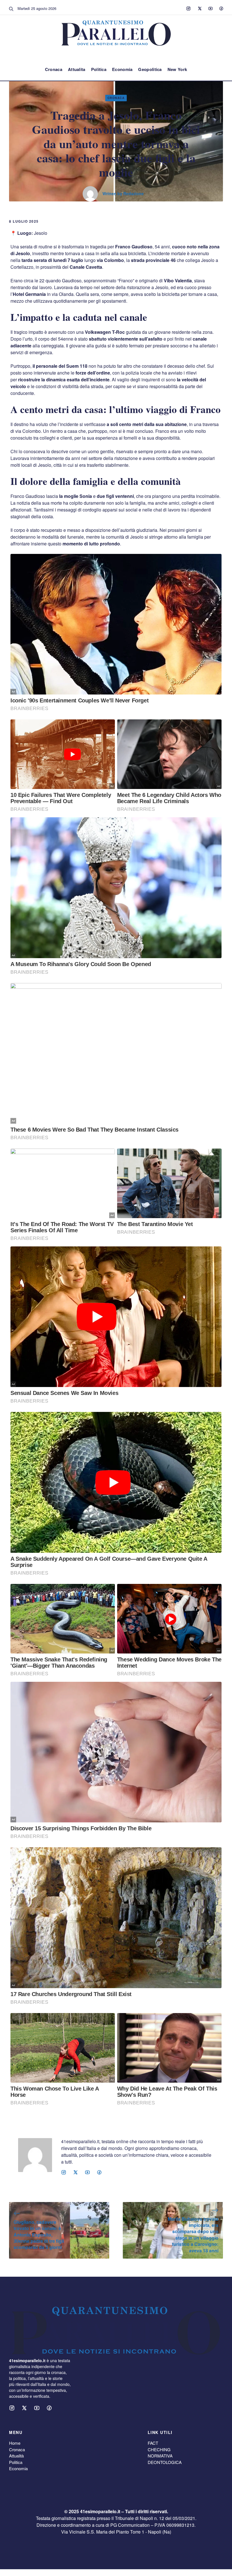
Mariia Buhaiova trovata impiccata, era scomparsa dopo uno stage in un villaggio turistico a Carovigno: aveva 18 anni (193, 2235)
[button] (11, 8)
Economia (122, 69)
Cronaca (54, 69)
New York (177, 69)
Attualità (16, 2456)
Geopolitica (150, 69)
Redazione (134, 193)
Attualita (77, 69)
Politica (99, 69)
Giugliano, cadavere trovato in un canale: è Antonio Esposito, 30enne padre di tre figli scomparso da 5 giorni (39, 2235)
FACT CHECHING (159, 2446)
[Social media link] (188, 8)
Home (15, 2443)
